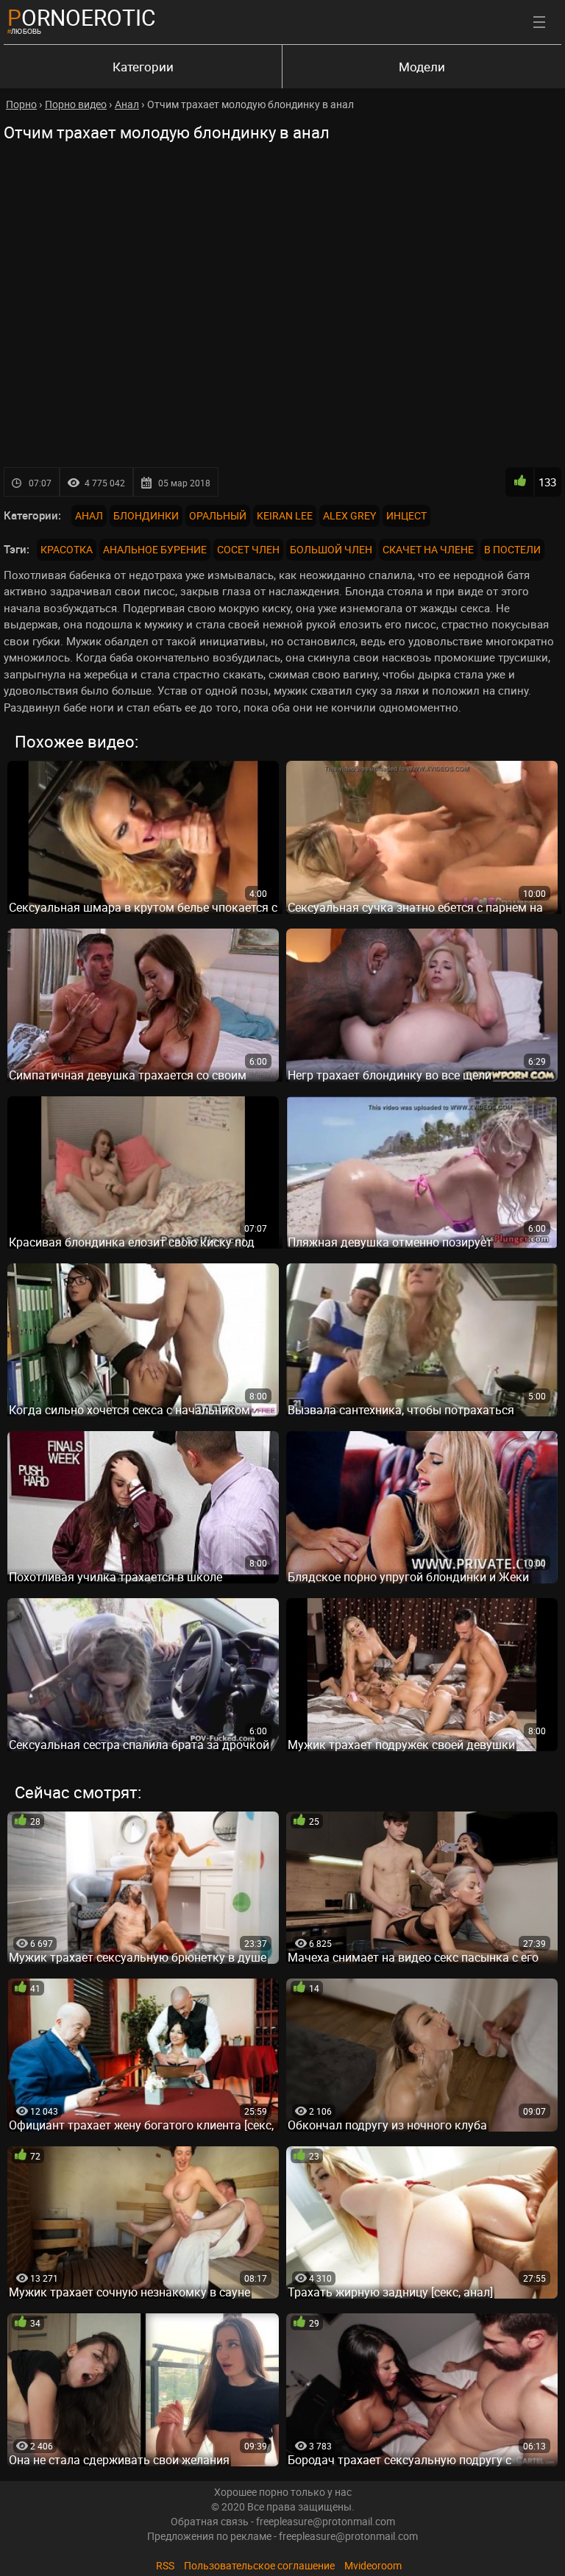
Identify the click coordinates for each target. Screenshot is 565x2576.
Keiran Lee (285, 515)
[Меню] (539, 22)
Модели (422, 67)
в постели (512, 549)
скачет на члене (428, 549)
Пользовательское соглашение (259, 2565)
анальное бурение (155, 549)
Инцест (406, 515)
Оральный (218, 515)
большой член (331, 549)
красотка (67, 549)
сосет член (248, 549)
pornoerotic (82, 17)
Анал (89, 515)
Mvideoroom (373, 2565)
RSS (165, 2565)
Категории (143, 67)
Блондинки (146, 515)
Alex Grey (349, 515)
